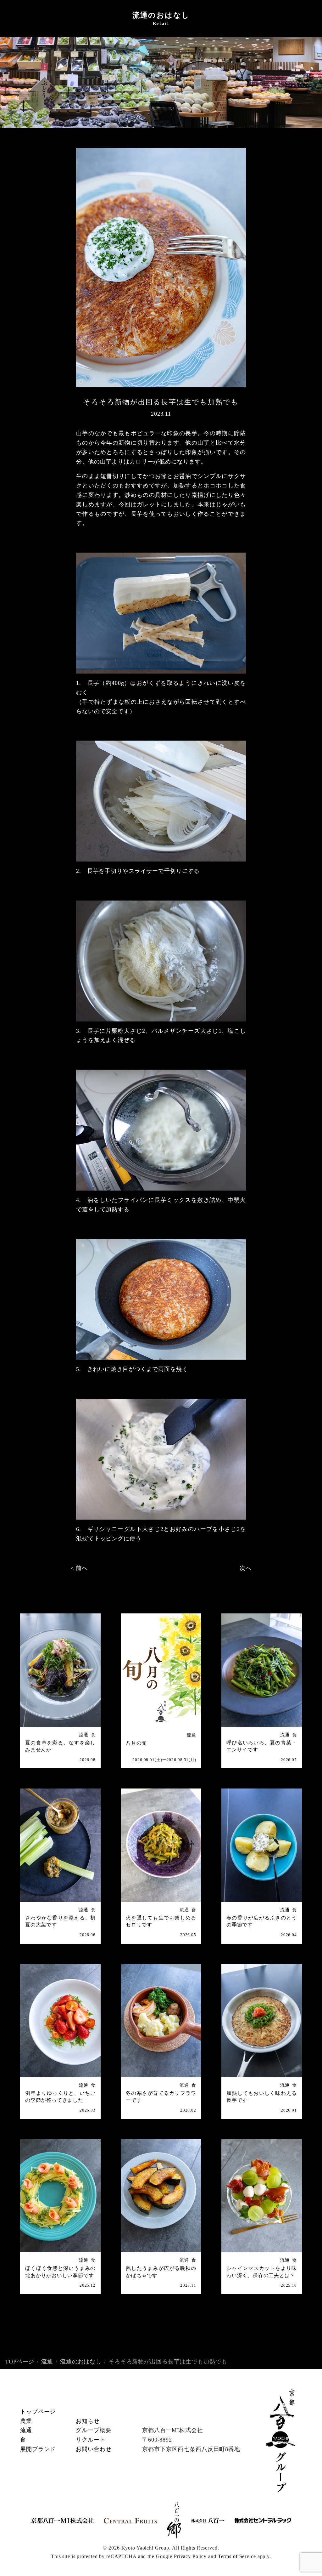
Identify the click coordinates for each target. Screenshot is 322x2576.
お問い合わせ (94, 2449)
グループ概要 (94, 2430)
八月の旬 (136, 1743)
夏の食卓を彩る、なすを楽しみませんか (60, 1746)
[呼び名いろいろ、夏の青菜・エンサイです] (262, 1670)
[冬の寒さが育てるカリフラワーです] (161, 2021)
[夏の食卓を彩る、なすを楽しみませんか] (60, 1670)
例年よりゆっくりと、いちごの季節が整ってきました (60, 2097)
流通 (84, 1735)
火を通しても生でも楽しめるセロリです (161, 1921)
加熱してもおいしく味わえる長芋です (262, 2097)
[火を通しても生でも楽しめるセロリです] (161, 1845)
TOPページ (20, 2362)
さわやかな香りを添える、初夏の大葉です (60, 1921)
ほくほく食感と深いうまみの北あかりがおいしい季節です (60, 2272)
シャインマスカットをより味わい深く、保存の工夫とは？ (262, 2272)
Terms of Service (237, 2556)
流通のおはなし (81, 2362)
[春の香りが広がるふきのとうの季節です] (262, 1845)
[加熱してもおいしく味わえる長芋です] (262, 2021)
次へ (246, 1568)
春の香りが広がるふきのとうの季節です (262, 1921)
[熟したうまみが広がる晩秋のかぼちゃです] (161, 2196)
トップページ (38, 2412)
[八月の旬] (161, 1670)
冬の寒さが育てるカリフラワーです (161, 2097)
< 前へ (79, 1568)
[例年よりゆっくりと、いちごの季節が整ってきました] (60, 2021)
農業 (26, 2421)
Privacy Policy (190, 2556)
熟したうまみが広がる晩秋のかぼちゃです (161, 2272)
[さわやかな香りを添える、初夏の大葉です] (60, 1845)
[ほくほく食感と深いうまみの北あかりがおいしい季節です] (60, 2196)
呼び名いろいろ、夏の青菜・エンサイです (262, 1746)
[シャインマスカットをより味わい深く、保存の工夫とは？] (262, 2196)
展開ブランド (38, 2449)
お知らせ (88, 2421)
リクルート (91, 2440)
